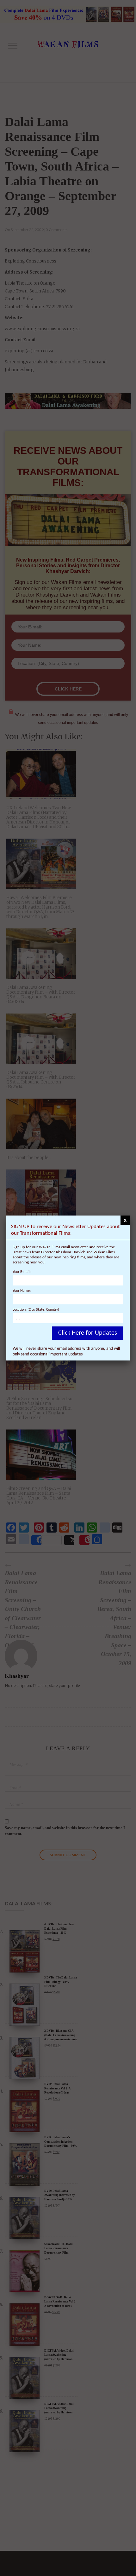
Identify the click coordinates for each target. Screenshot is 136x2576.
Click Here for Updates (88, 1333)
